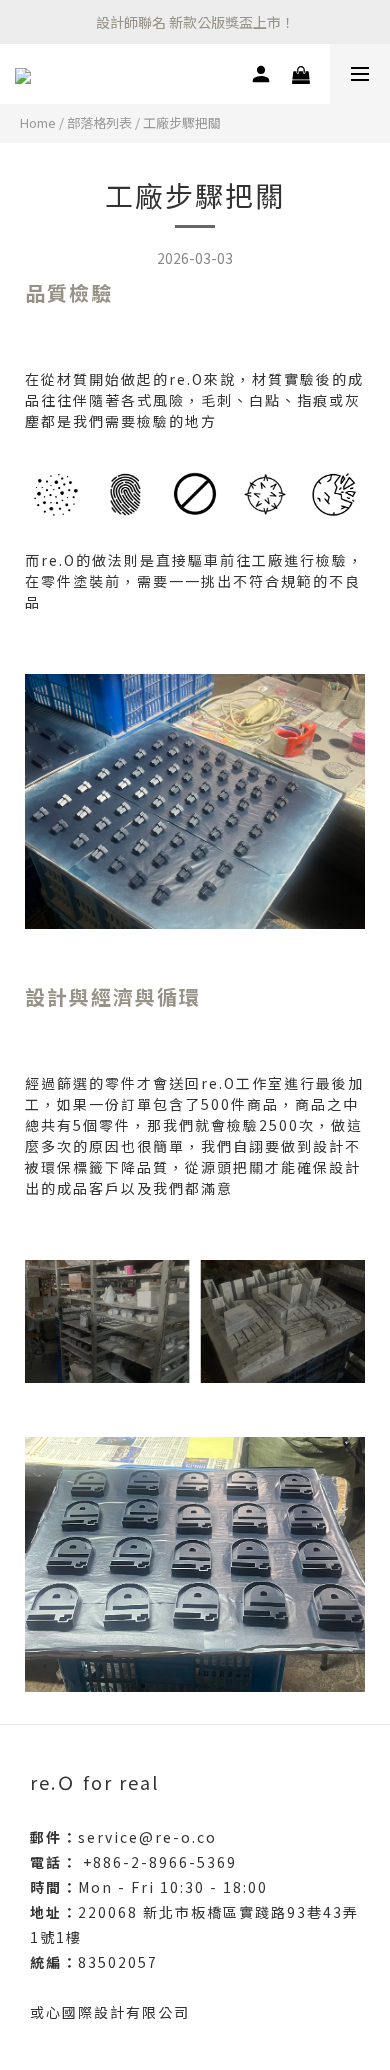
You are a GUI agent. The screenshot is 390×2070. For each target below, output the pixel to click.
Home (38, 122)
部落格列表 (99, 122)
